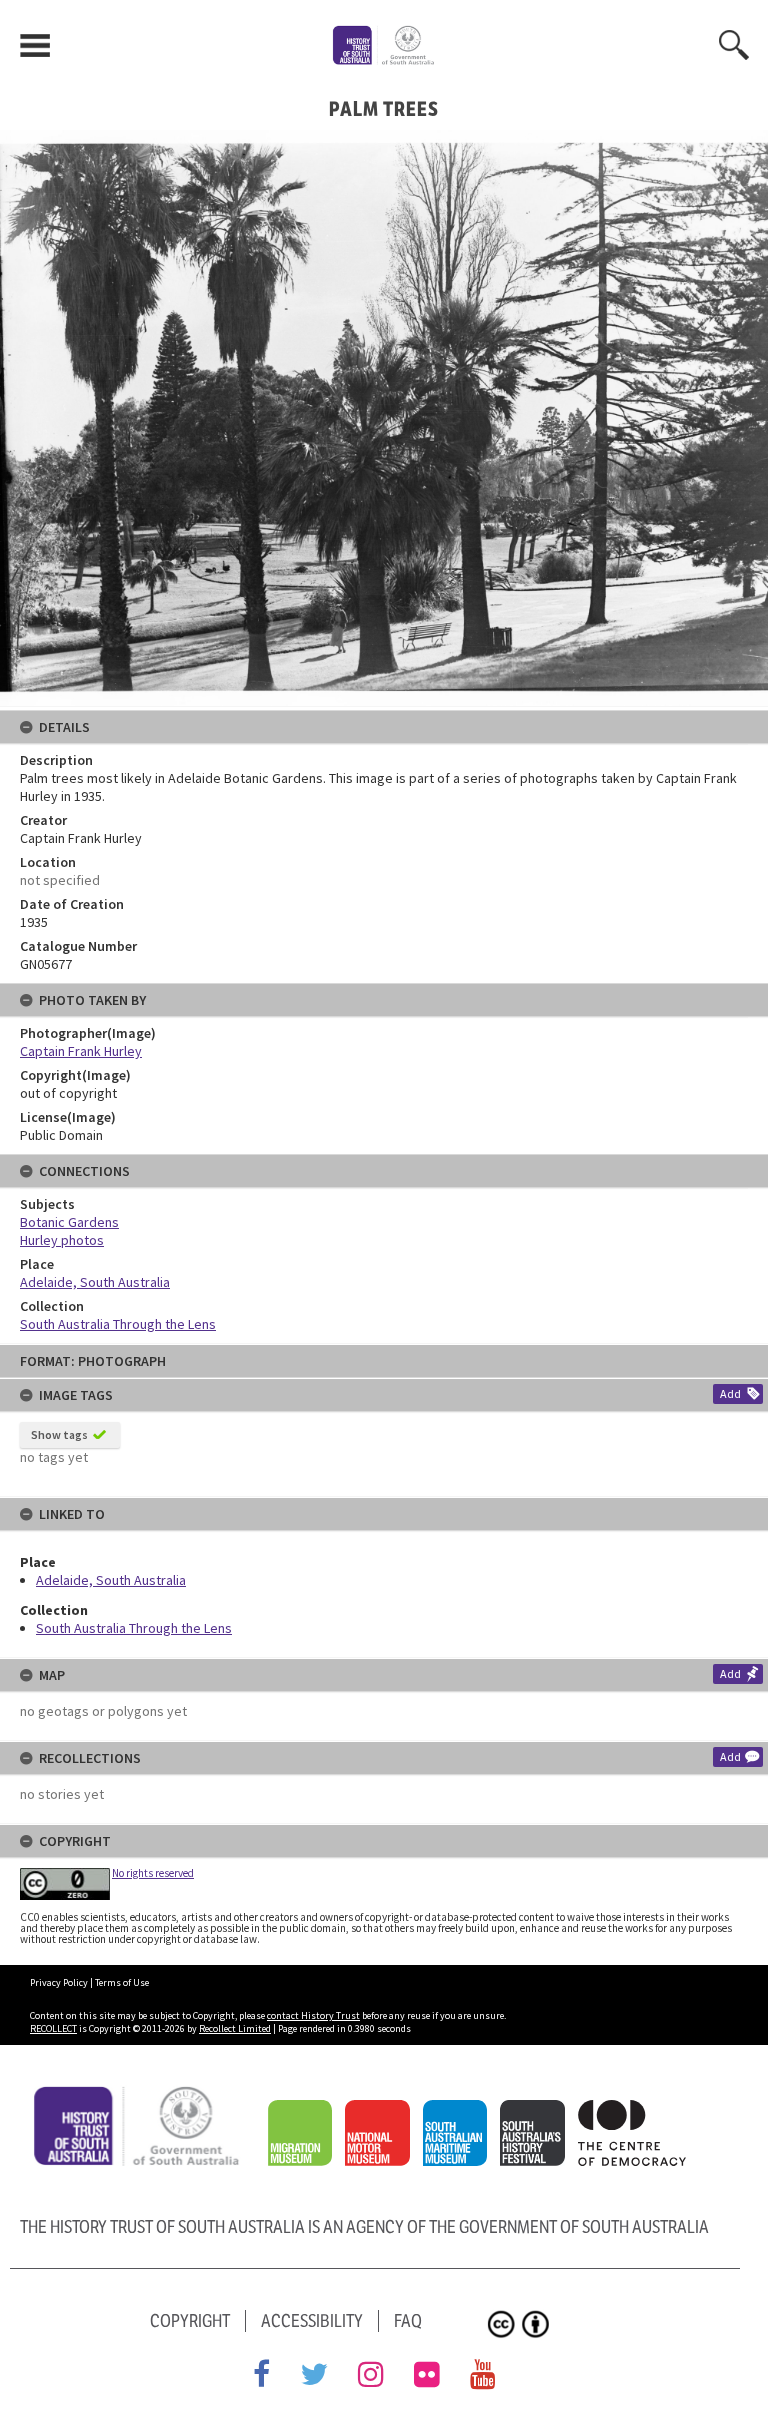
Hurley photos (62, 1240)
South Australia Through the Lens (134, 1628)
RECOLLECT (53, 2028)
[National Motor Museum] (382, 2111)
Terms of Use (122, 1982)
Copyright (190, 2321)
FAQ (408, 2321)
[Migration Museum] (305, 2111)
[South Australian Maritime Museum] (460, 2111)
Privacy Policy (59, 1982)
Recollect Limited (235, 2028)
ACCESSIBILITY (312, 2321)
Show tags (59, 1434)
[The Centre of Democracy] (637, 2111)
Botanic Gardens (69, 1222)
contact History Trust (313, 2015)
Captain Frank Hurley (81, 1051)
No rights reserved (153, 1873)
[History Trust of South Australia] (142, 2096)
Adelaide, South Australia (111, 1580)
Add (730, 1393)
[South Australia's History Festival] (537, 2111)
